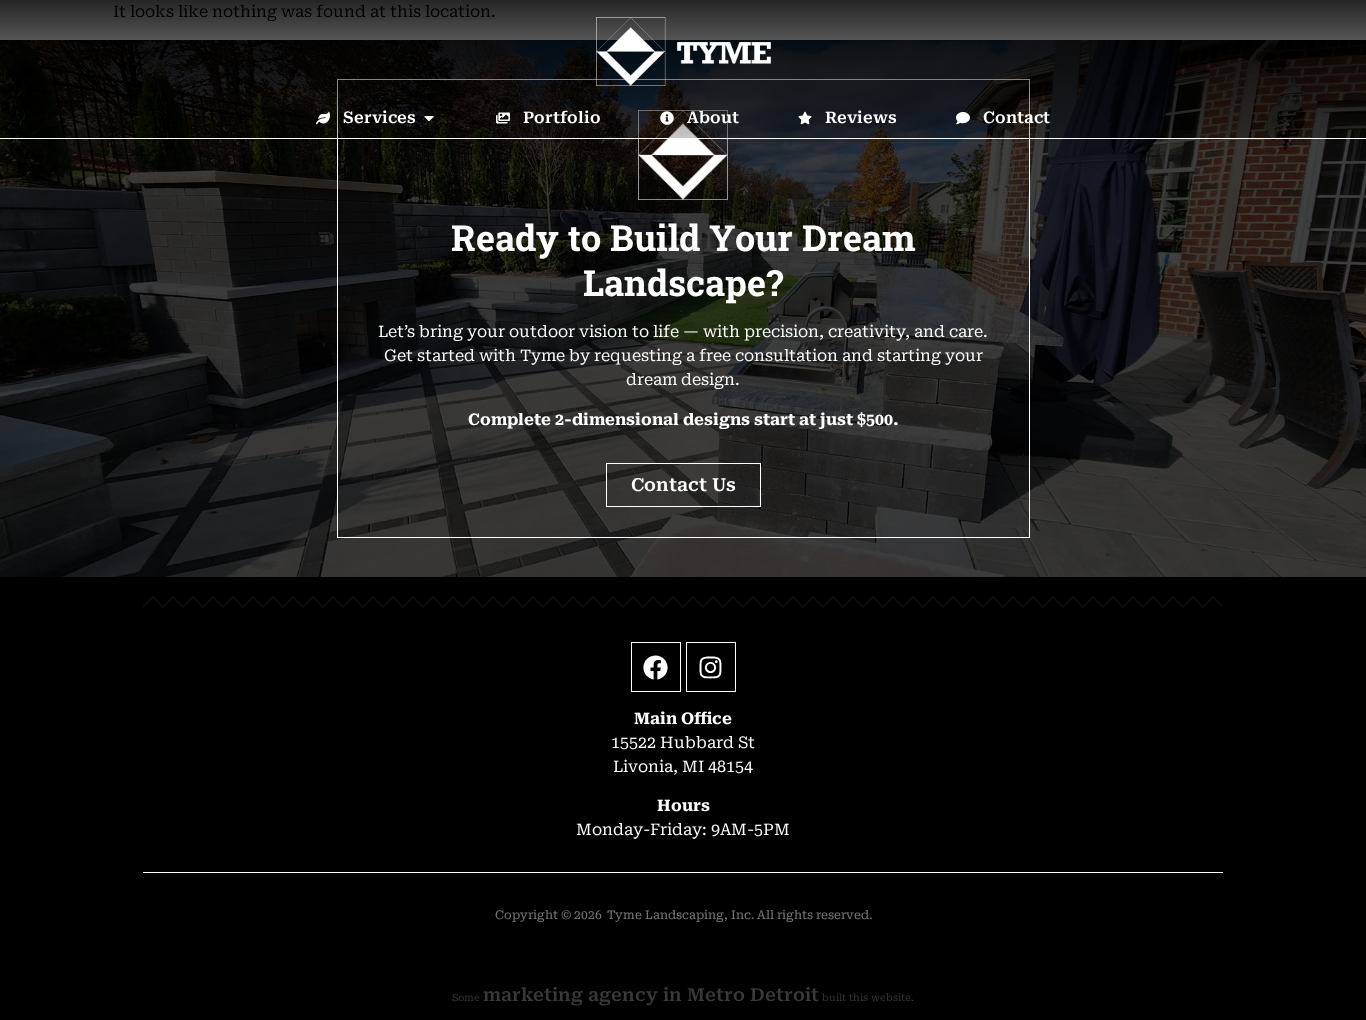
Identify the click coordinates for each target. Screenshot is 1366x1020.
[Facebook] (656, 667)
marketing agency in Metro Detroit (651, 994)
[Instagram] (711, 667)
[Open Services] (429, 118)
